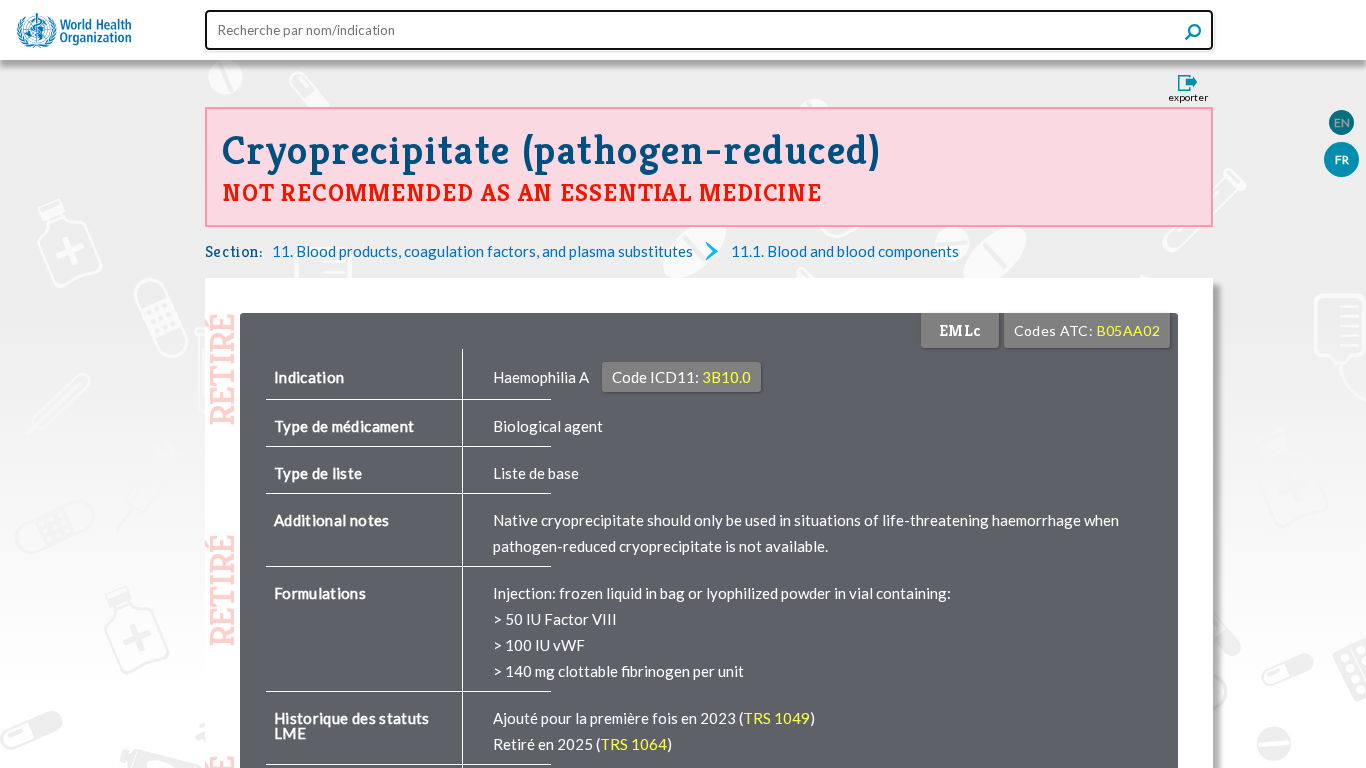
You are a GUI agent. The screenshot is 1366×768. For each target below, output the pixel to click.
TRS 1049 (776, 718)
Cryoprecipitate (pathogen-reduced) (552, 150)
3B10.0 (726, 377)
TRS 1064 (633, 744)
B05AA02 (1128, 330)
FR (1342, 159)
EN (1342, 122)
